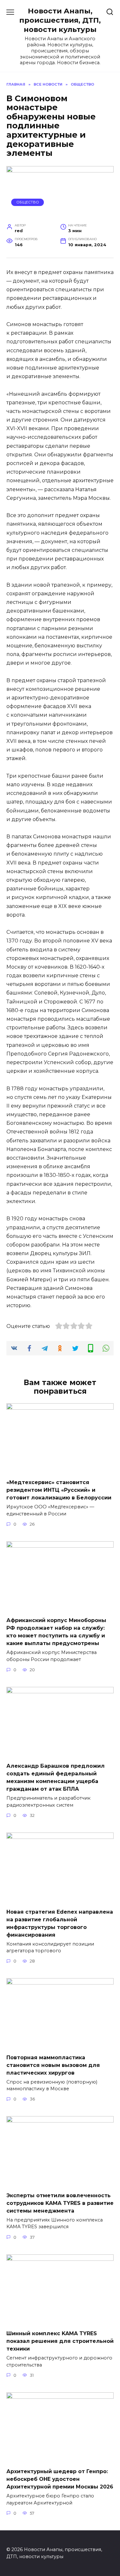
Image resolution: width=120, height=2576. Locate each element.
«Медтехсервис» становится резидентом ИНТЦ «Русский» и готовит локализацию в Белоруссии (59, 1490)
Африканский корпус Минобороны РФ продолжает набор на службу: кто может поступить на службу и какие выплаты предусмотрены (56, 1632)
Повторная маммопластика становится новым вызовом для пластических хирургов (53, 2065)
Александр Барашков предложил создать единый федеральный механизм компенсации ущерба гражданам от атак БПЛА (56, 1777)
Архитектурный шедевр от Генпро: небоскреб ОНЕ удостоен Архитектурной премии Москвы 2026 (60, 2479)
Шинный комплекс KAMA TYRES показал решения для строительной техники (60, 2341)
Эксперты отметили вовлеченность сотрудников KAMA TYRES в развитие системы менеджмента (60, 2203)
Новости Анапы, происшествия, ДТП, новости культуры (60, 20)
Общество (28, 202)
